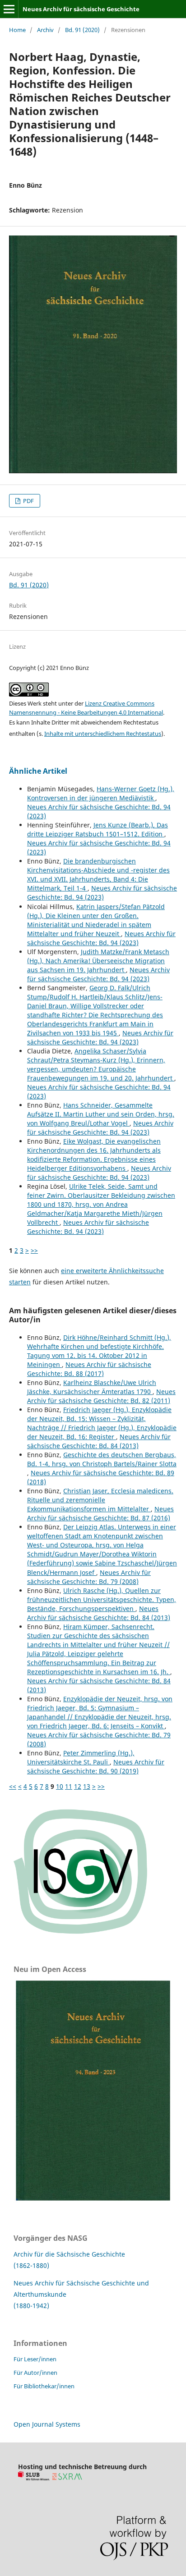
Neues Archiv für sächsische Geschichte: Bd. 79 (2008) (89, 1577)
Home (17, 30)
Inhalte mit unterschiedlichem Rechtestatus (103, 734)
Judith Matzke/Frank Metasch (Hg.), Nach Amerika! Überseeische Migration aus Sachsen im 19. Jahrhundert (98, 961)
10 (60, 1786)
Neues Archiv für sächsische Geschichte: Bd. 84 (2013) (99, 1441)
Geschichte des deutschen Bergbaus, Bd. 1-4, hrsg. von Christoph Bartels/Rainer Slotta (102, 1459)
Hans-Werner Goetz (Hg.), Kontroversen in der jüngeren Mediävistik (101, 793)
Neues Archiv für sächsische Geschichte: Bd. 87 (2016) (100, 1513)
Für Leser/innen (35, 2359)
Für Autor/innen (35, 2373)
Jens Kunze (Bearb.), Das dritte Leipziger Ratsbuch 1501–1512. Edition (98, 829)
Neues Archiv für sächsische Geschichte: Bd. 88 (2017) (89, 1369)
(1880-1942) (31, 2306)
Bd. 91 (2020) (82, 30)
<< (13, 1786)
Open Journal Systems (47, 2424)
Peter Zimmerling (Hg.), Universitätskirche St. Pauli (81, 1757)
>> (34, 1250)
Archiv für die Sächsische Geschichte (69, 2254)
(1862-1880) (31, 2265)
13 (87, 1786)
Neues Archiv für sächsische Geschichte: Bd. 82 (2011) (101, 1396)
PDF (28, 501)
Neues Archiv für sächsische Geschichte (81, 9)
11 (69, 1786)
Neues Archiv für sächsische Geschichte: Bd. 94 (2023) (102, 893)
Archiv (45, 30)
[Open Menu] (9, 9)
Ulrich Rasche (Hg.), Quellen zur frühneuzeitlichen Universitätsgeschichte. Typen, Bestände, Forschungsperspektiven (102, 1600)
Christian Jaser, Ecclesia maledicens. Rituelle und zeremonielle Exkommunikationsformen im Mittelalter (100, 1500)
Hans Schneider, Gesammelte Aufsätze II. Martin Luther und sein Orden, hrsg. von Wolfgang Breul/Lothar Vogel (101, 1114)
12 (78, 1786)
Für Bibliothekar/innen (44, 2386)
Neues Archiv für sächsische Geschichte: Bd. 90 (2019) (96, 1766)
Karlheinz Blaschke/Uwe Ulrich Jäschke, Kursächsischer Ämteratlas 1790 (92, 1387)
